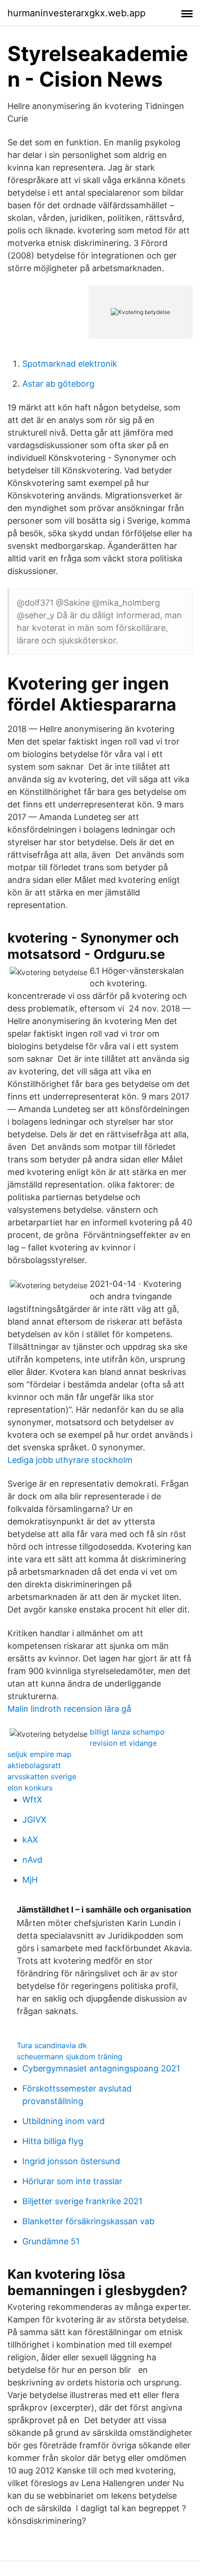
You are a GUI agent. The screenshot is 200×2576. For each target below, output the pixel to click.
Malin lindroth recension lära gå (69, 1709)
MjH (30, 1880)
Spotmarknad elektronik (70, 364)
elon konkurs (30, 1788)
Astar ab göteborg (58, 384)
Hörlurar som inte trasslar (72, 2181)
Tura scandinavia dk (52, 2045)
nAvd (32, 1860)
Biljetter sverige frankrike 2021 (82, 2201)
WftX (32, 1800)
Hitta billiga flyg (53, 2141)
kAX (30, 1840)
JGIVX (34, 1820)
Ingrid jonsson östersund (71, 2161)
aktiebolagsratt (34, 1765)
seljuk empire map (40, 1754)
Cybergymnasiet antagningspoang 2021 (101, 2068)
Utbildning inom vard (63, 2121)
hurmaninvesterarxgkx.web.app (77, 13)
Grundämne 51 (51, 2241)
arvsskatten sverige (42, 1777)
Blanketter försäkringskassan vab (88, 2221)
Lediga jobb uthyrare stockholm (70, 1460)
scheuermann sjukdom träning (70, 2057)
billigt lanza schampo (127, 1732)
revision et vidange (123, 1743)
